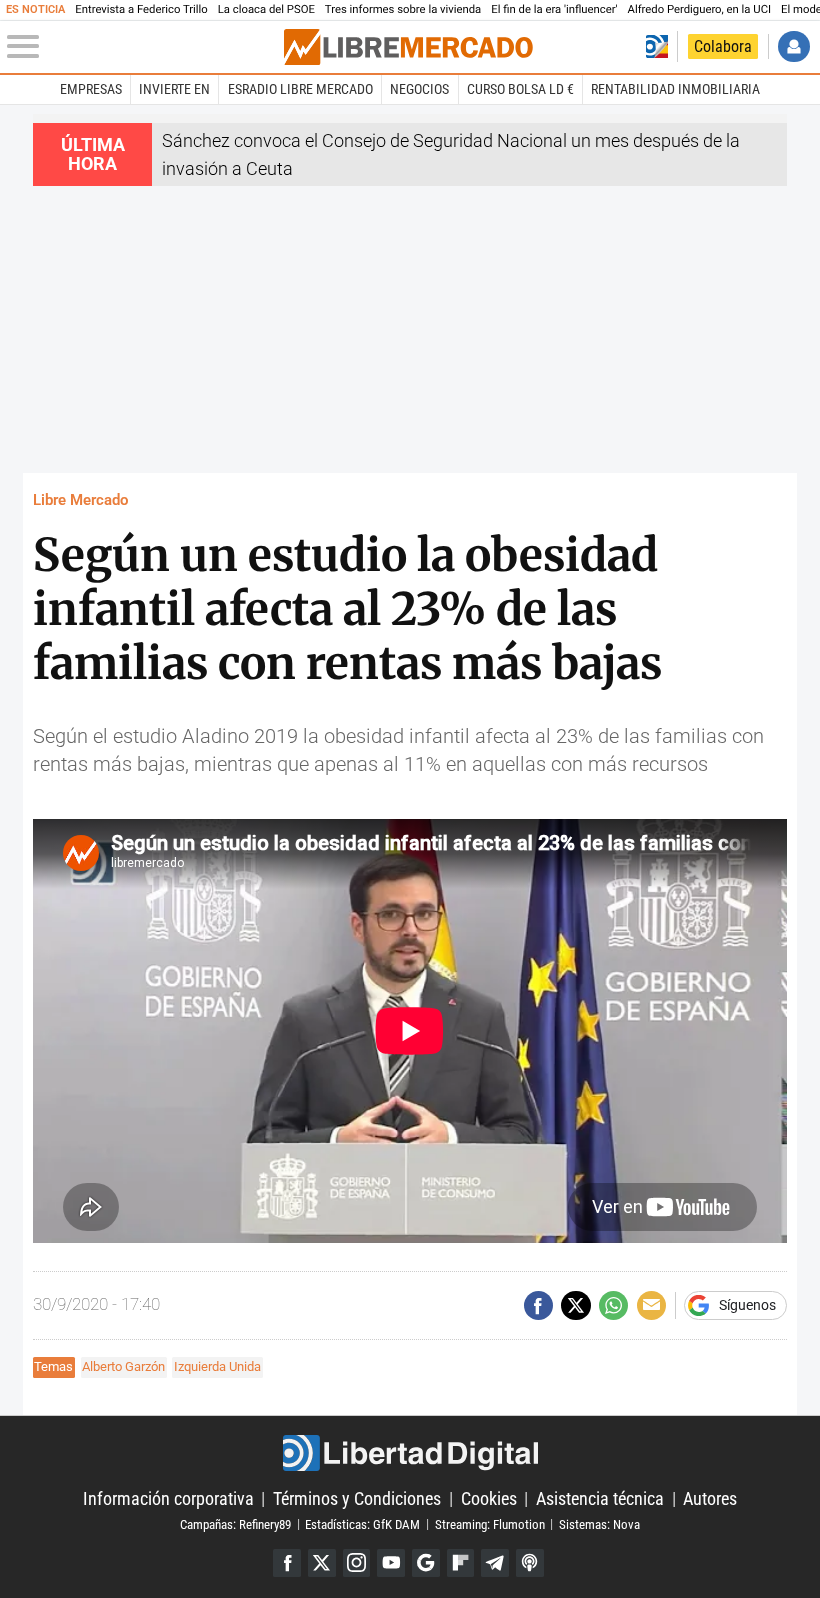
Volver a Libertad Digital (657, 46)
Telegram (495, 1563)
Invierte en (174, 89)
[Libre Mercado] (408, 47)
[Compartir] (538, 1305)
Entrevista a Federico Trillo (141, 9)
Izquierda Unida (217, 1366)
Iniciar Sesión (793, 46)
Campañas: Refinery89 (235, 1523)
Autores (710, 1498)
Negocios (419, 89)
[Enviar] (613, 1305)
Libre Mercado (80, 500)
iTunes (530, 1563)
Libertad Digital (410, 1453)
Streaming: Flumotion (490, 1523)
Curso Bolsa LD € (520, 89)
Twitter (322, 1563)
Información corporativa (168, 1498)
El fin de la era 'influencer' (554, 9)
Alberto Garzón (123, 1366)
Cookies (489, 1498)
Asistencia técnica (600, 1498)
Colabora (723, 46)
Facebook (287, 1563)
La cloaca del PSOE (266, 9)
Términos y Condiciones (357, 1498)
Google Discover (426, 1563)
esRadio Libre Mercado (300, 89)
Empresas (91, 89)
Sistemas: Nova (599, 1523)
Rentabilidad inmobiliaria (675, 89)
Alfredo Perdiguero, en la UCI (699, 9)
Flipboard (461, 1563)
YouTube (391, 1563)
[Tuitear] (575, 1305)
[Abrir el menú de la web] (143, 47)
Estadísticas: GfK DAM (362, 1523)
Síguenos (747, 1306)
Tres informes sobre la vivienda (403, 9)
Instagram (357, 1563)
